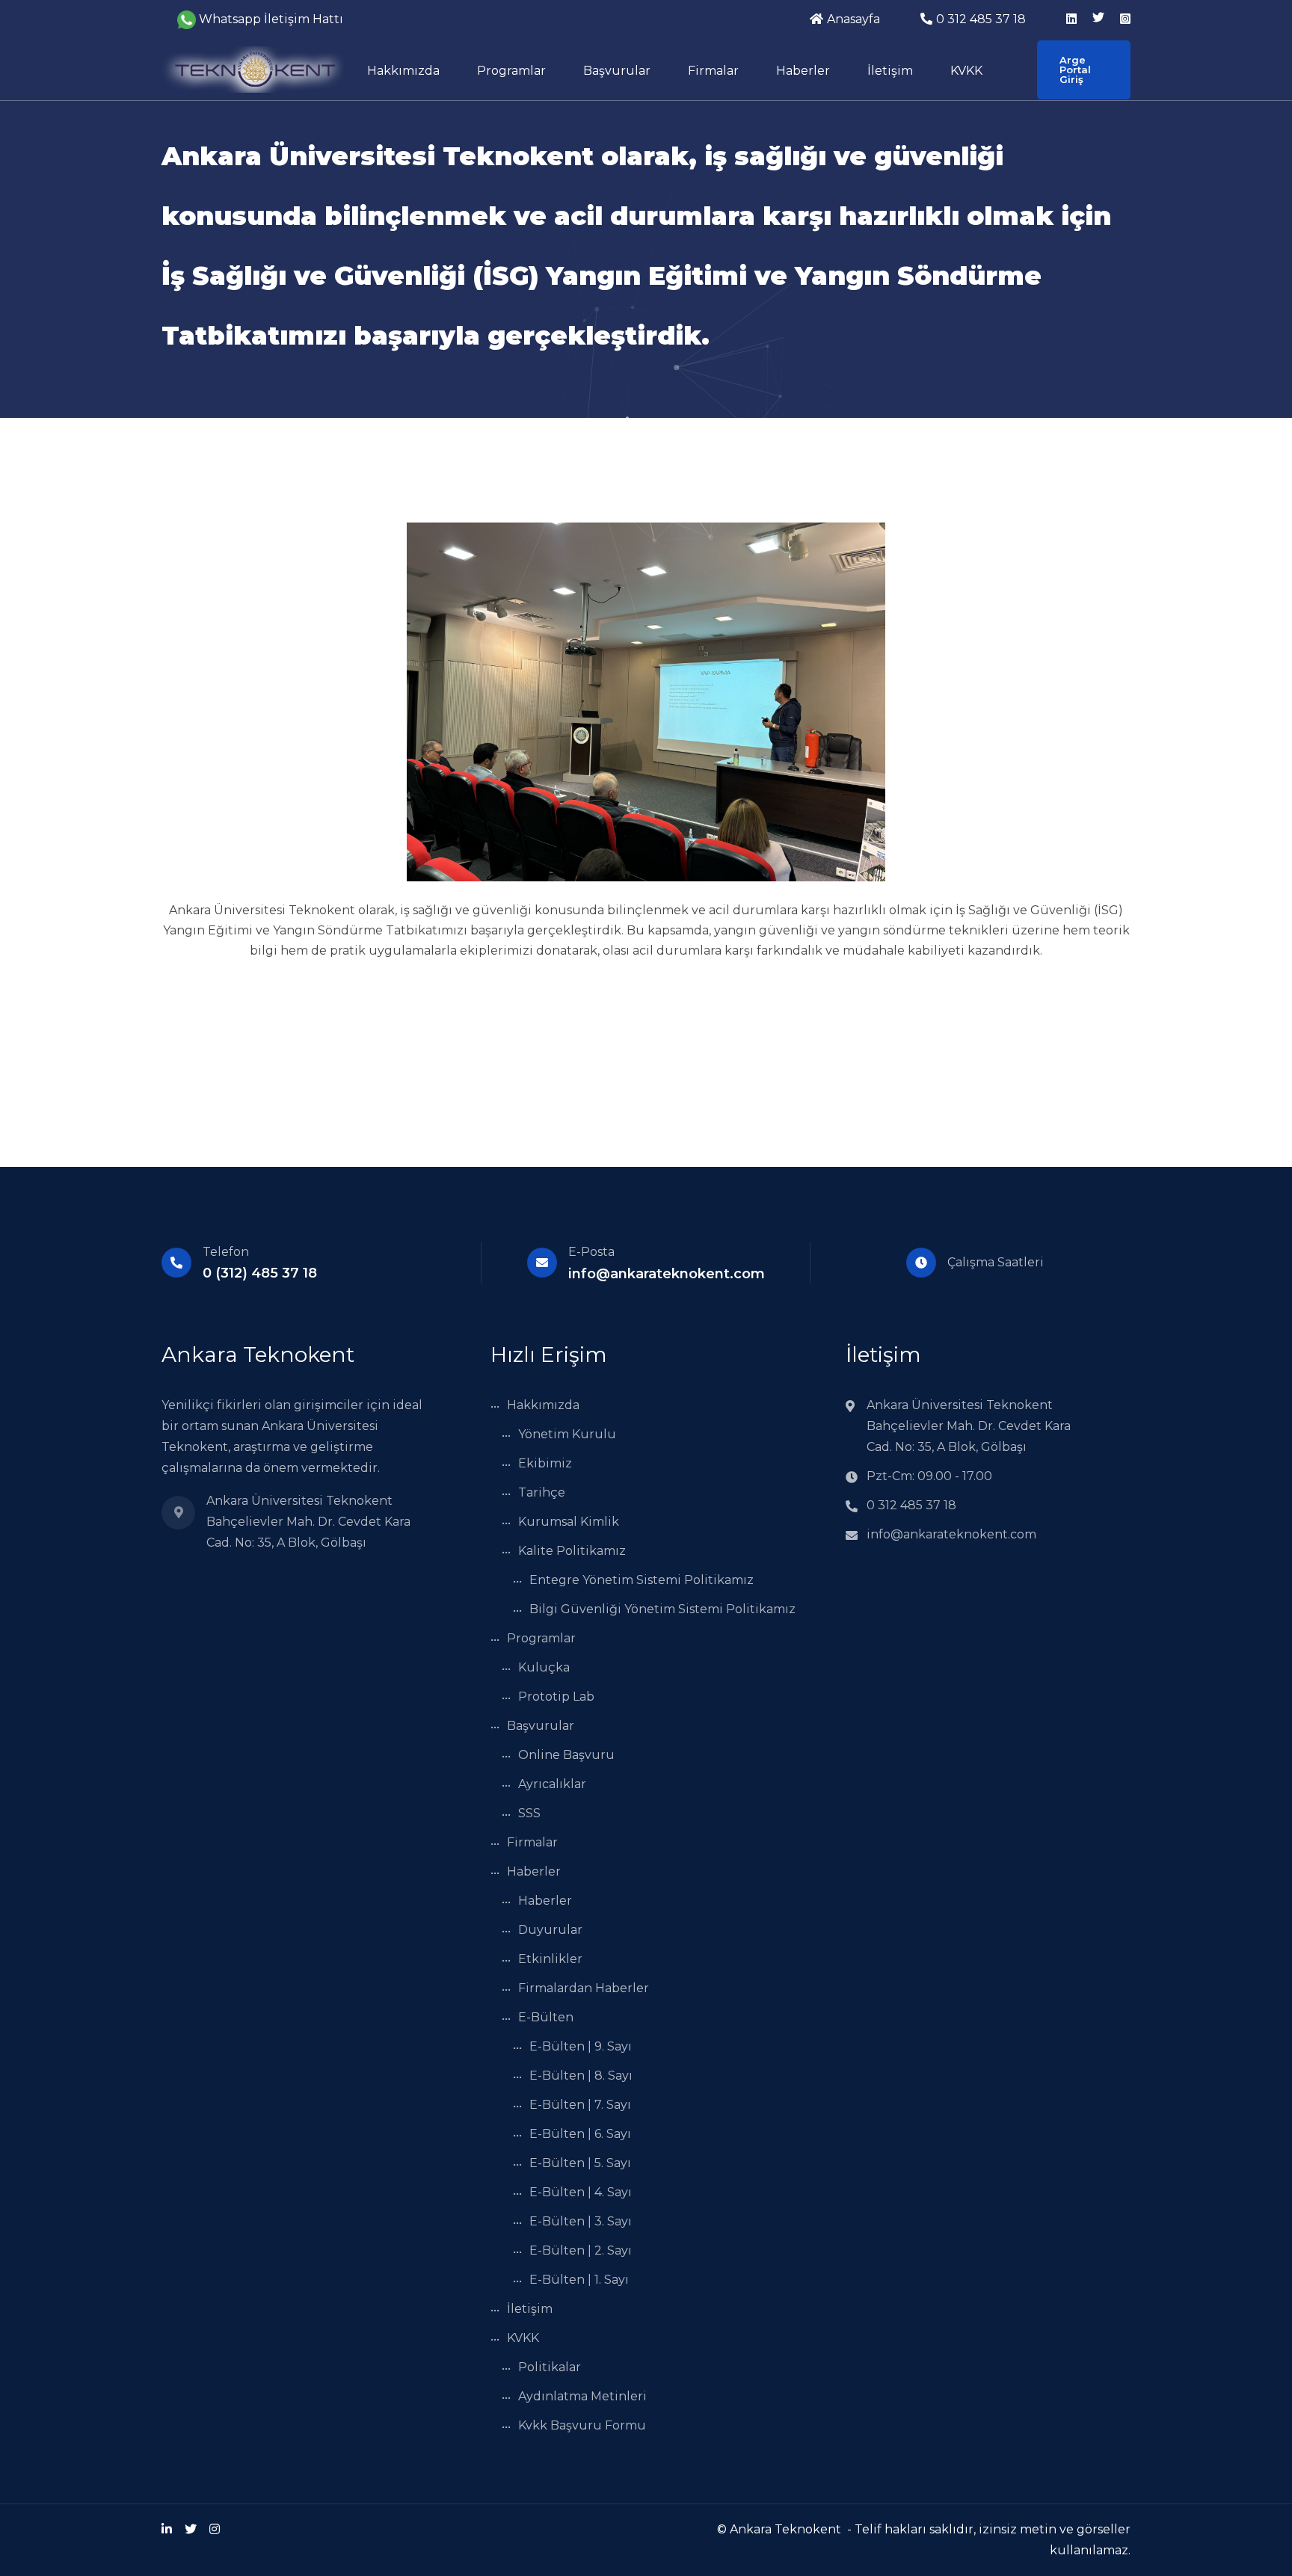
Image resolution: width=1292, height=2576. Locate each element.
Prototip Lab (556, 1697)
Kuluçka (544, 1667)
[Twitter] (191, 2529)
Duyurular (550, 1930)
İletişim (890, 71)
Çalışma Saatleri (996, 1262)
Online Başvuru (566, 1755)
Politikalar (550, 2367)
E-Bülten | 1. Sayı (579, 2280)
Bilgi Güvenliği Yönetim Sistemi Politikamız (662, 1609)
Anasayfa (853, 19)
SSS (529, 1813)
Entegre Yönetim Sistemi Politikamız (642, 1580)
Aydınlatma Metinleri (582, 2396)
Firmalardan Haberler (584, 1988)
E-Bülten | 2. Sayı (581, 2250)
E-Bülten (546, 2017)
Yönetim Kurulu (567, 1434)
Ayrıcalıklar (552, 1784)
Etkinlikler (550, 1959)
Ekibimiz (545, 1463)
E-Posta (591, 1252)
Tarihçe (542, 1492)
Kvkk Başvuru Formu (582, 2425)
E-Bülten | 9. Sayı (581, 2046)
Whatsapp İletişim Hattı (271, 19)
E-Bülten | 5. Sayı (580, 2163)
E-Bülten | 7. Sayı (580, 2105)
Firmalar (713, 71)
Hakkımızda (403, 71)
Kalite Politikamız (572, 1551)
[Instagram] (215, 2529)
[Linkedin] (167, 2529)
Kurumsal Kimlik (569, 1522)
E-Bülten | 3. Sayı (581, 2221)
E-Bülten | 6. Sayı (580, 2134)
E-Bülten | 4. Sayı (581, 2192)
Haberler (803, 71)
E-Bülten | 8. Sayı (581, 2076)
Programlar (511, 71)
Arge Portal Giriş (1075, 70)
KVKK (966, 71)
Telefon (226, 1252)
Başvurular (617, 71)
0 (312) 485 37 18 (260, 1273)
